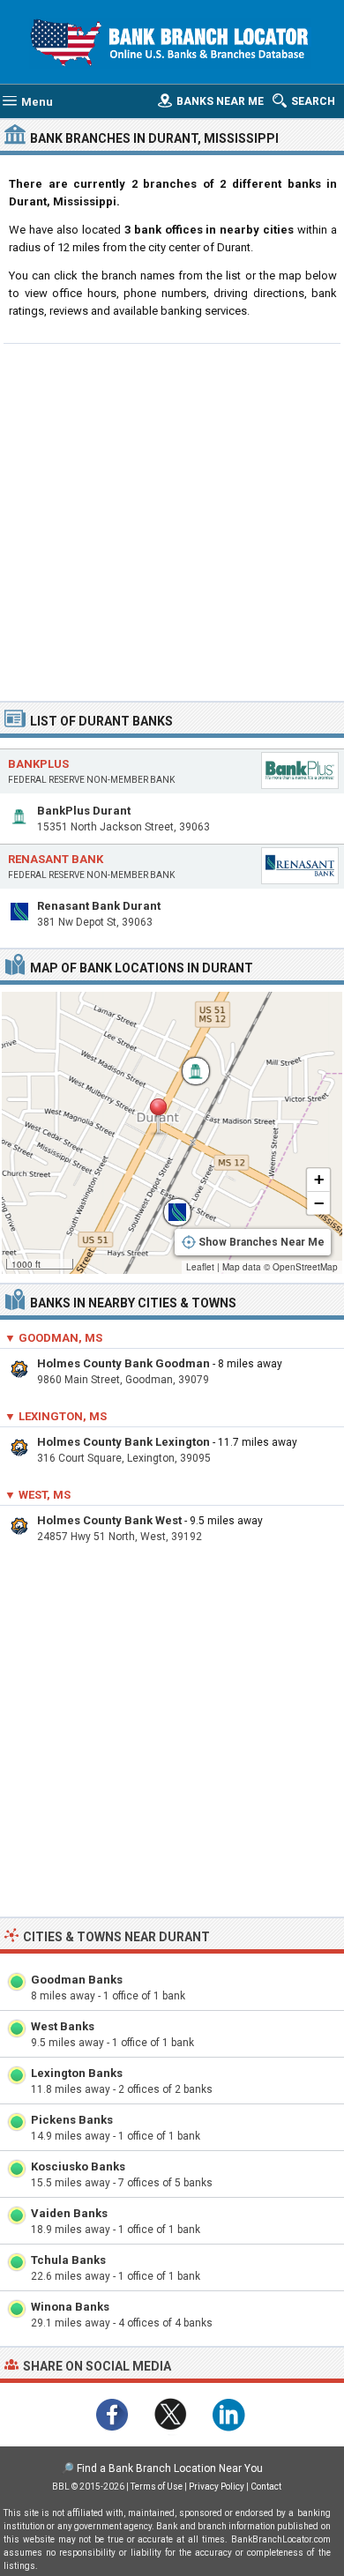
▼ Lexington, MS (56, 1416)
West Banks (63, 2026)
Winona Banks (70, 2307)
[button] (158, 1117)
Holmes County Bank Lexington (123, 1442)
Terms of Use (157, 2487)
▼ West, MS (37, 1495)
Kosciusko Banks (78, 2167)
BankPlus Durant (84, 811)
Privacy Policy (217, 2487)
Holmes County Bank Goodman (123, 1363)
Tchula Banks (68, 2260)
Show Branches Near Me (262, 1242)
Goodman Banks (77, 1980)
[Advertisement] (172, 520)
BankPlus (38, 764)
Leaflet (200, 1267)
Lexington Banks (77, 2073)
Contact (266, 2487)
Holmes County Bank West (109, 1520)
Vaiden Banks (69, 2213)
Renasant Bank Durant (99, 906)
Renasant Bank (56, 859)
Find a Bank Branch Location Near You (170, 2468)
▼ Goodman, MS (53, 1338)
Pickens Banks (72, 2120)
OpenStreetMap (305, 1267)
